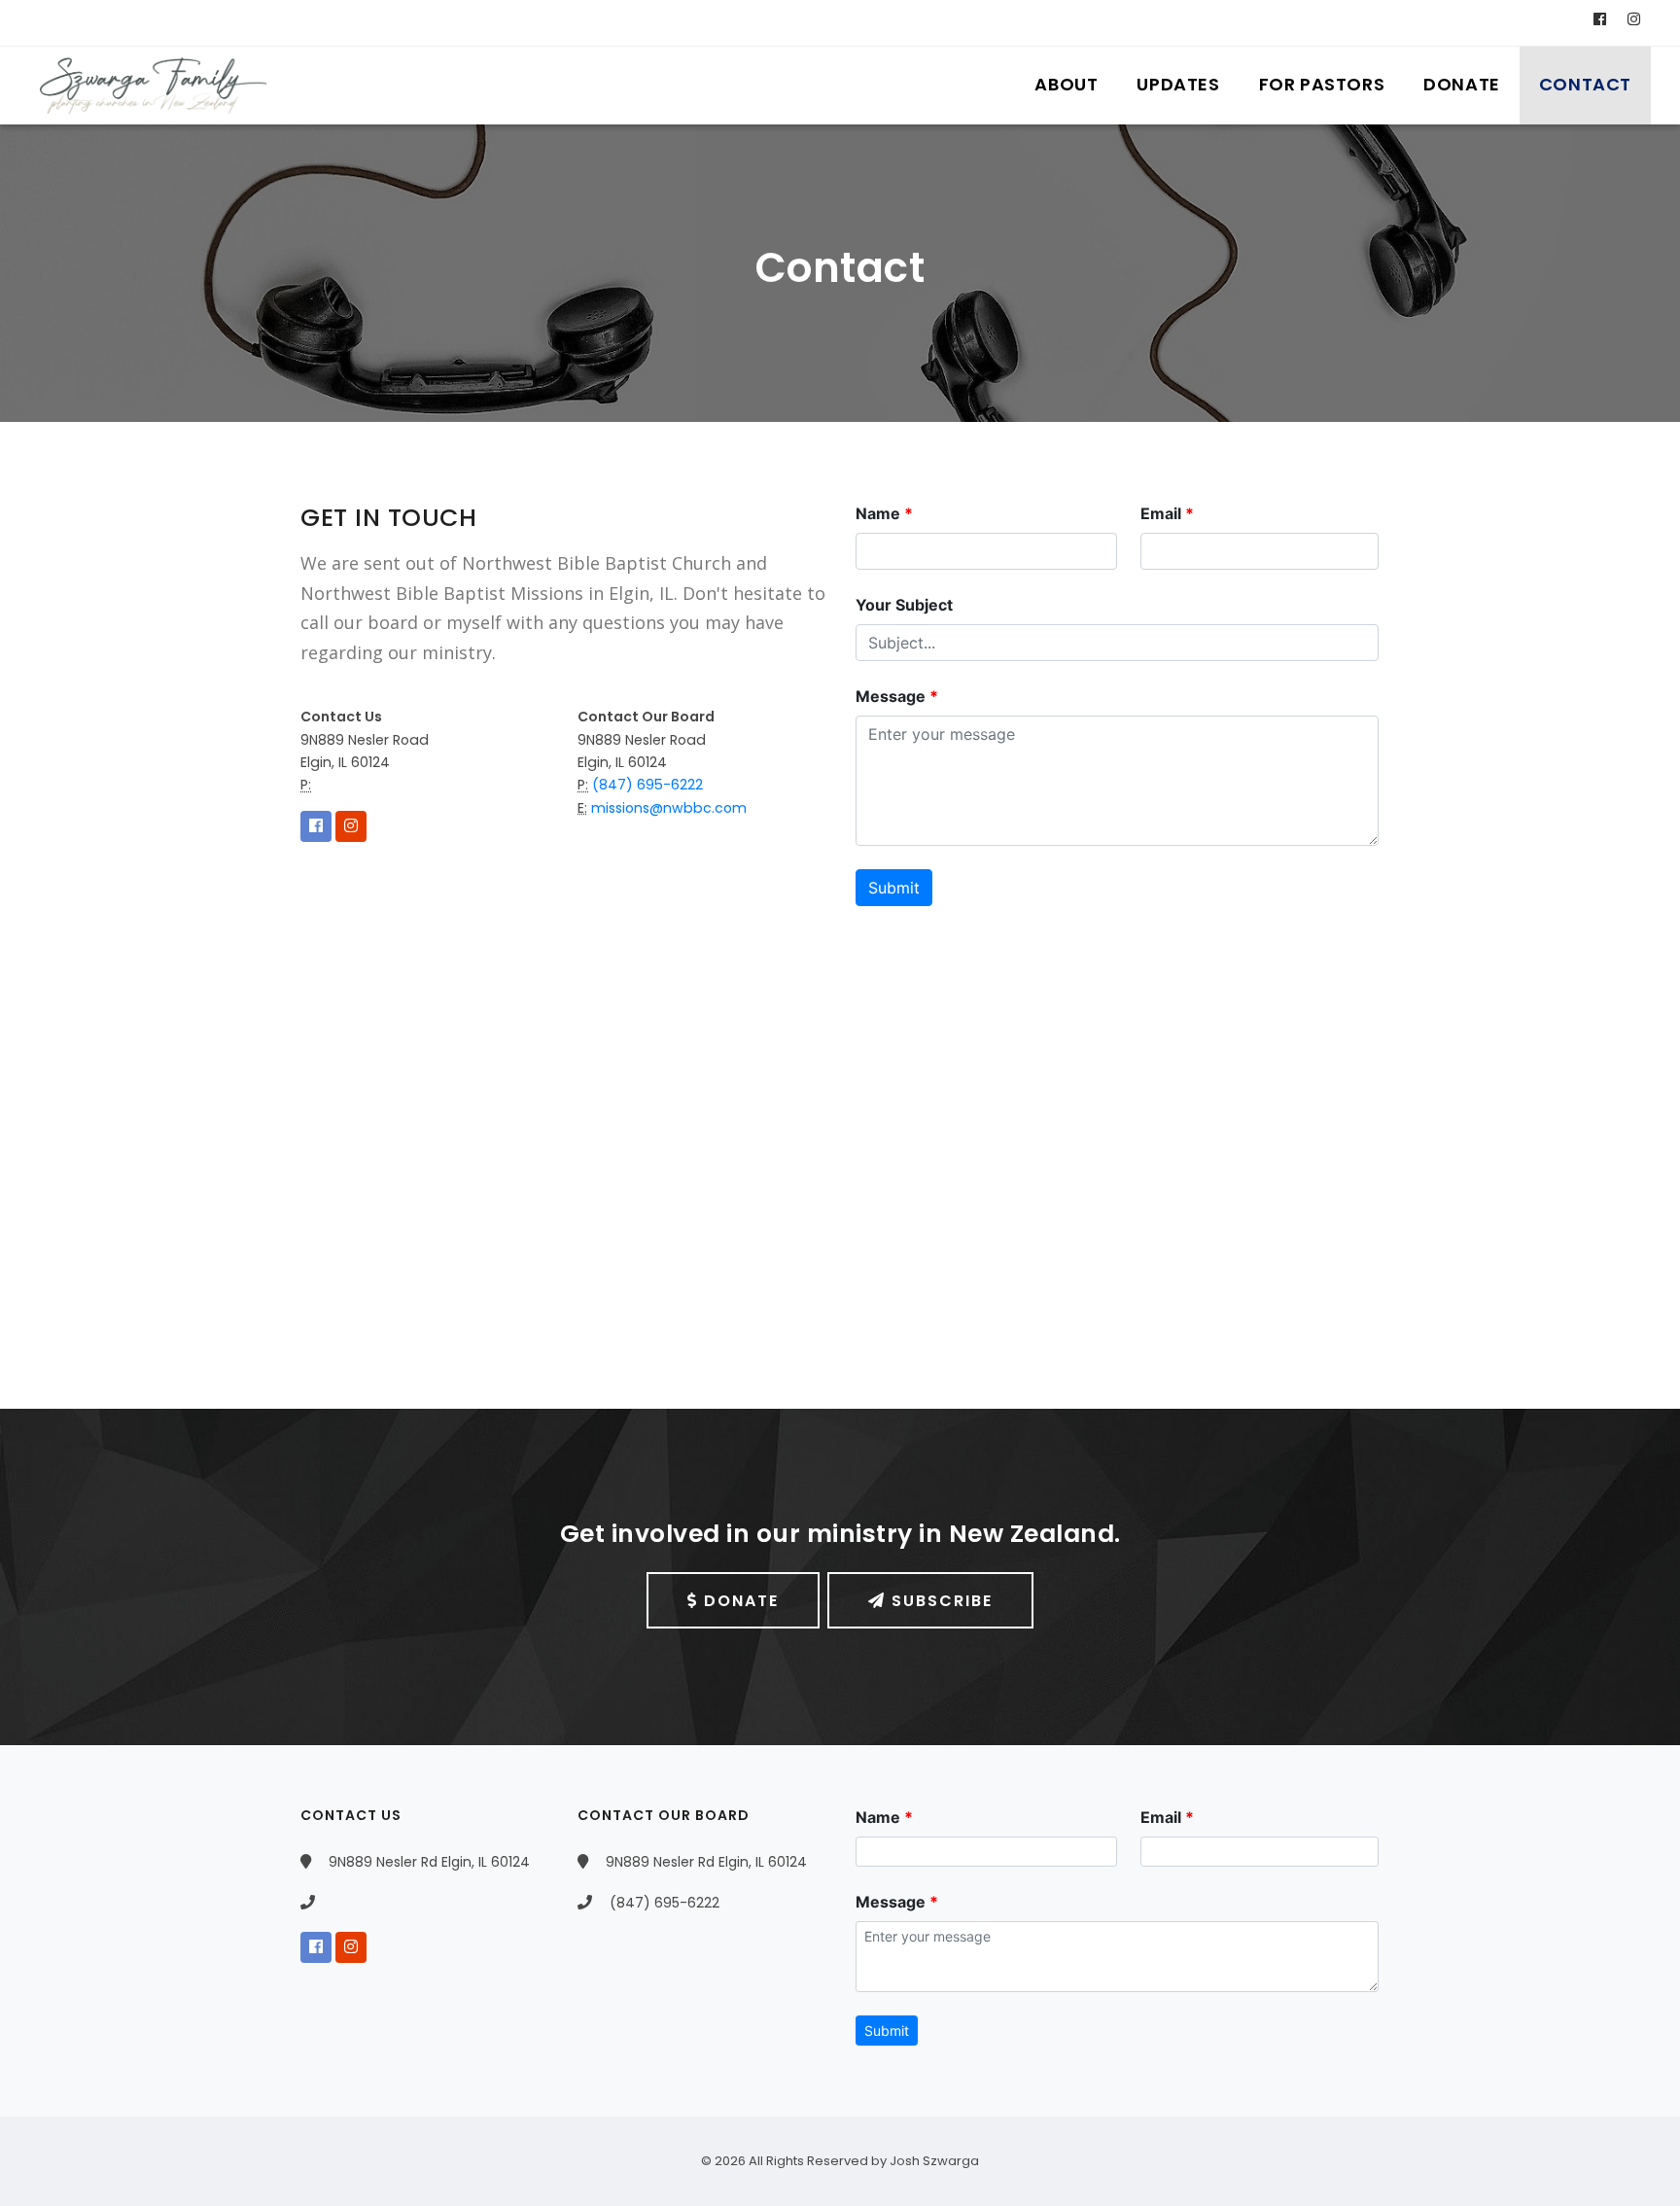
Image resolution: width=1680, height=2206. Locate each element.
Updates (1178, 84)
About (1066, 84)
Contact (1585, 84)
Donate (1462, 84)
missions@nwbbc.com (667, 808)
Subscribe (939, 1601)
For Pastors (1322, 84)
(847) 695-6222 (646, 785)
